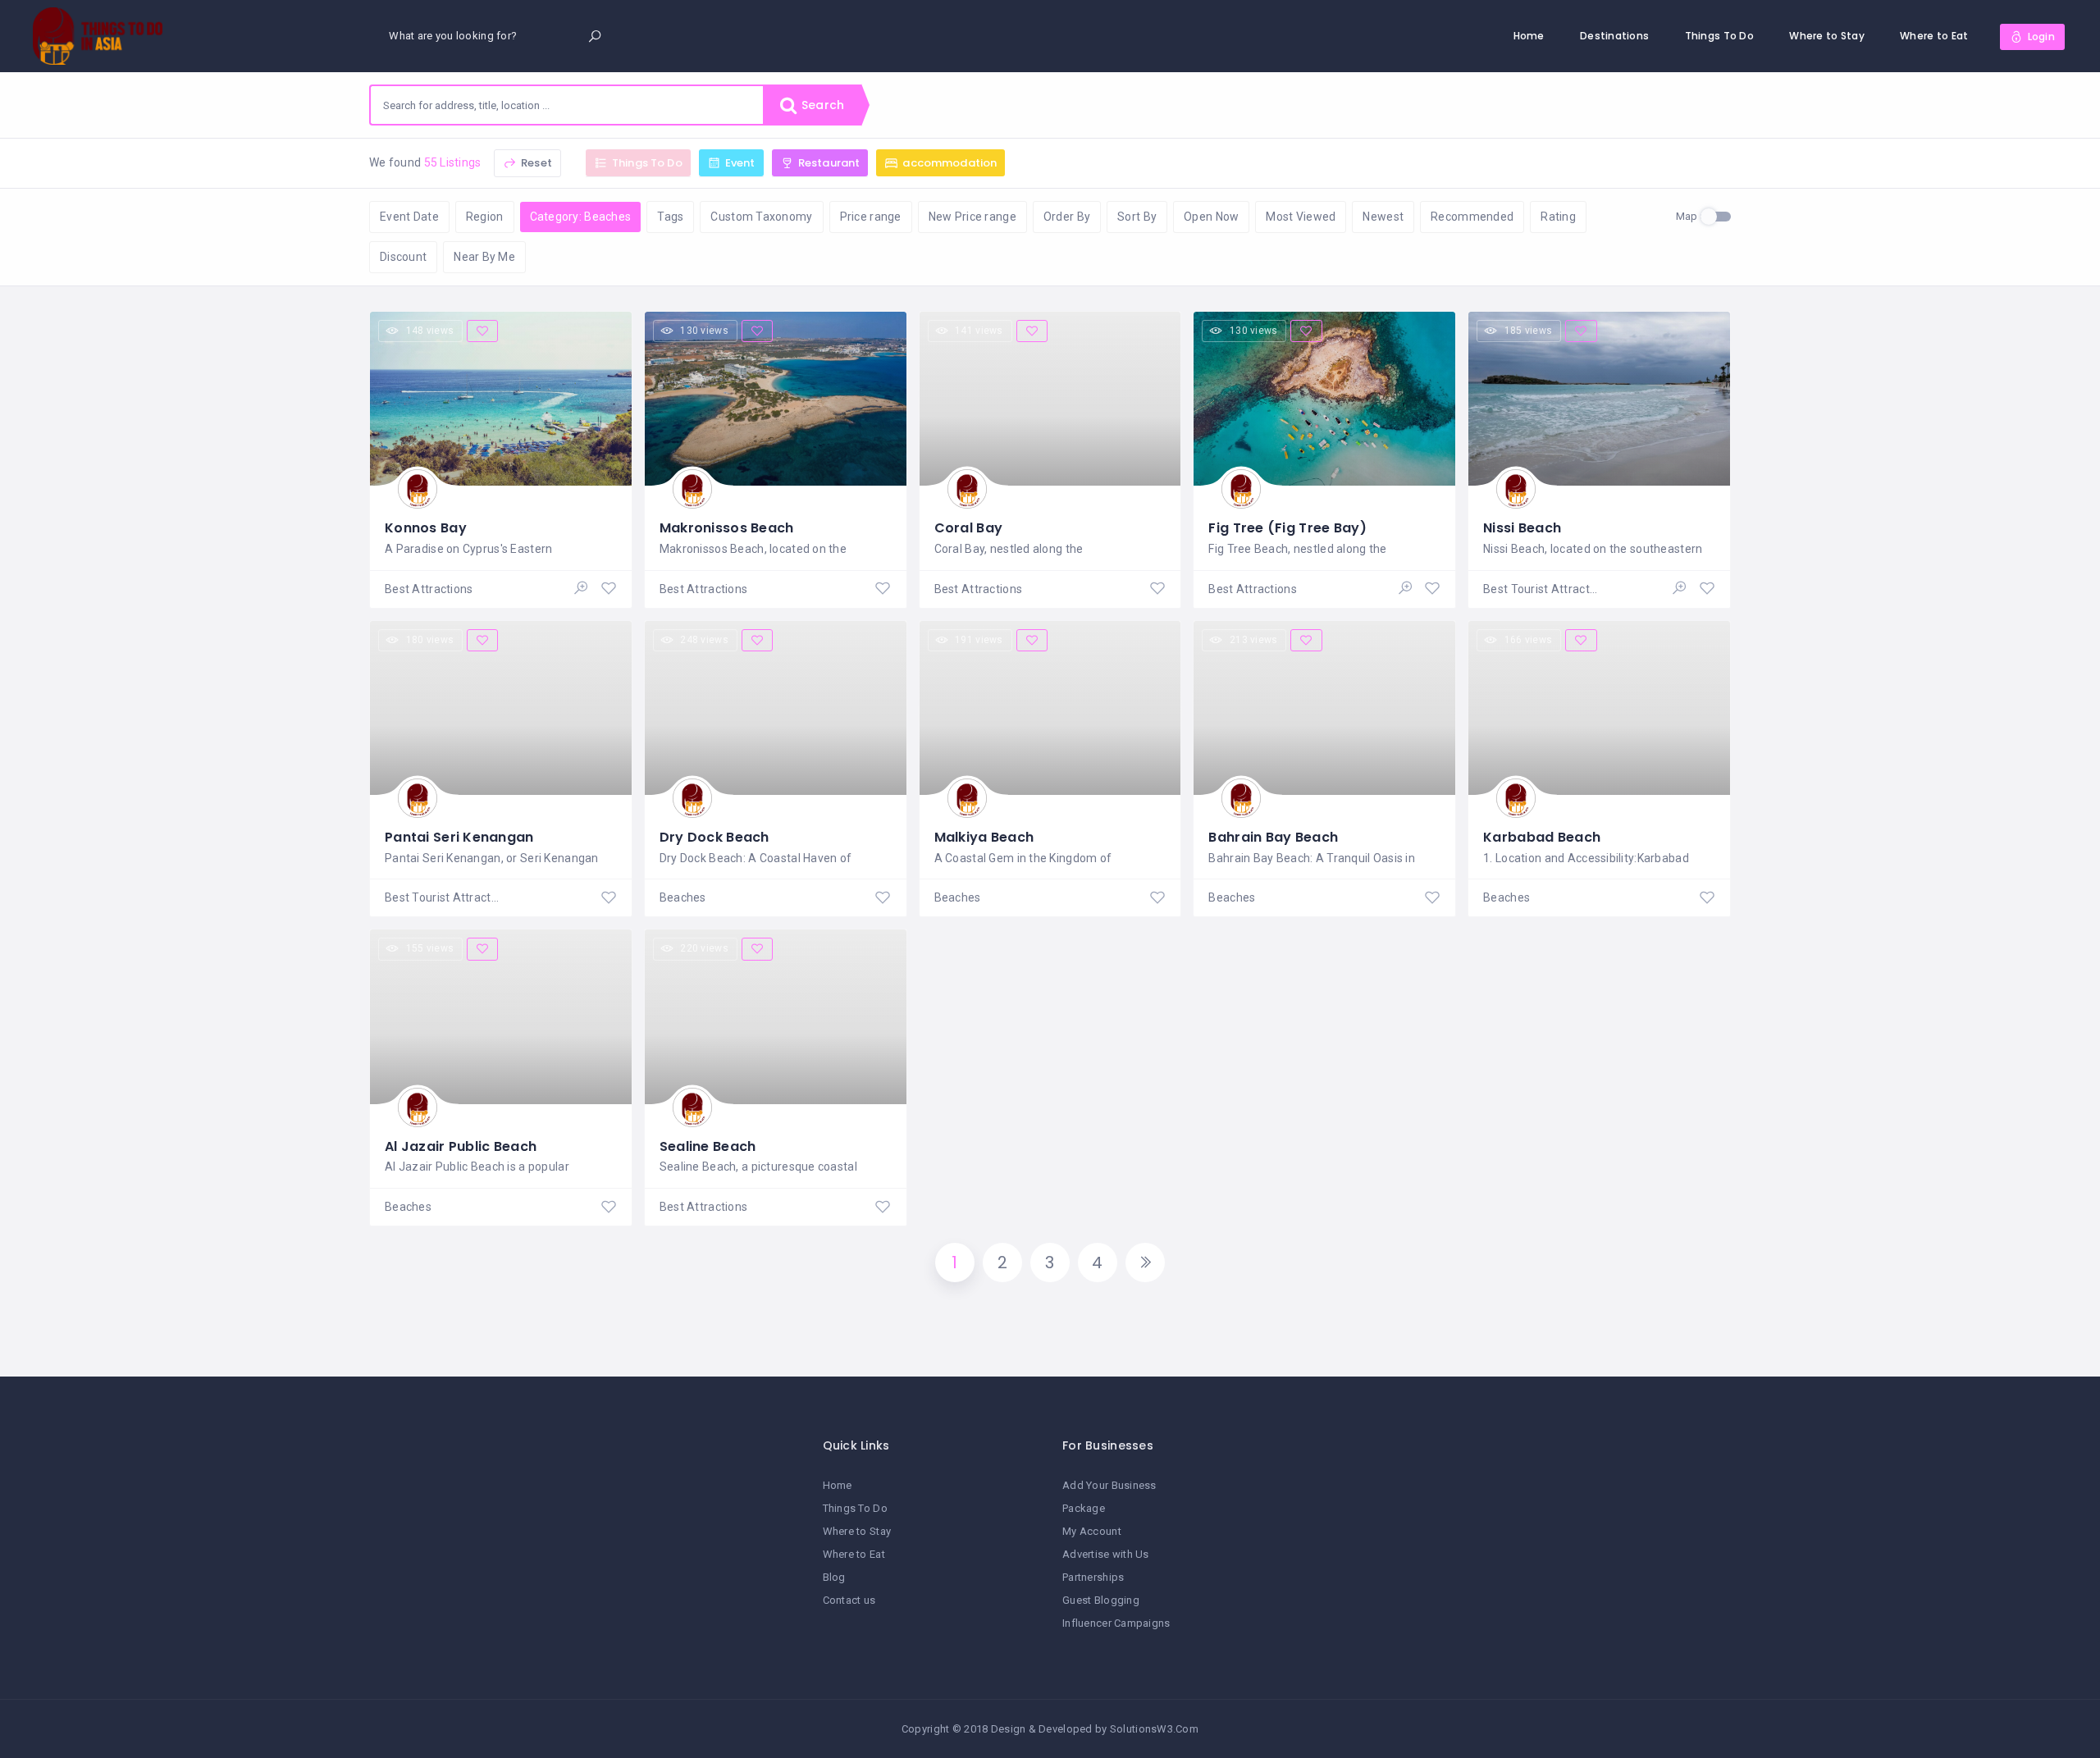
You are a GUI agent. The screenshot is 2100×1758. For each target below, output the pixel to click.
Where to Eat (1934, 36)
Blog (834, 1577)
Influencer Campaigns (1116, 1623)
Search (821, 105)
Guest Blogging (1101, 1600)
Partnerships (1093, 1577)
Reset (535, 163)
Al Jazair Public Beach (461, 1146)
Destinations (1614, 36)
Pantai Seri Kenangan (459, 837)
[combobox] (567, 105)
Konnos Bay (426, 528)
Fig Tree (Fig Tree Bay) (1287, 528)
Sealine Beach (708, 1146)
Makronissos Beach (727, 528)
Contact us (849, 1600)
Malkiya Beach (984, 837)
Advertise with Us (1106, 1554)
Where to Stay (1827, 36)
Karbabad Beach (1542, 837)
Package (1084, 1508)
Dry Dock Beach (714, 837)
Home (1529, 36)
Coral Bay (969, 528)
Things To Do (1719, 36)
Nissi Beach (1522, 528)
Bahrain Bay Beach (1273, 837)
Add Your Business (1109, 1485)
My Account (1092, 1531)
